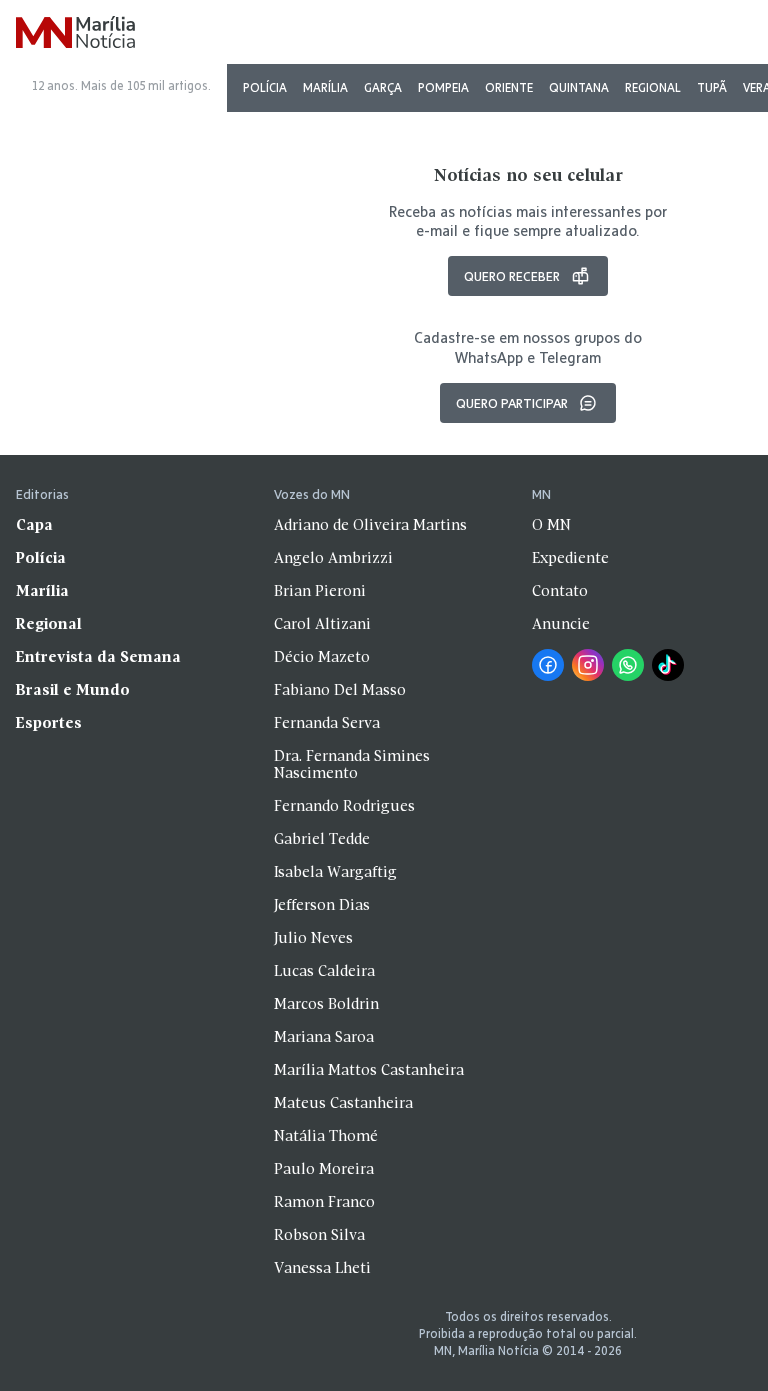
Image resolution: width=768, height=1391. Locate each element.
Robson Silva (319, 1236)
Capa (34, 526)
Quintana (579, 87)
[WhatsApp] (628, 665)
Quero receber (512, 276)
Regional (653, 87)
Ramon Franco (324, 1203)
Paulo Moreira (324, 1170)
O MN (551, 526)
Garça (383, 87)
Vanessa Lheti (322, 1269)
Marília (325, 87)
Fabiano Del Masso (340, 691)
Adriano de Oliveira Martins (370, 526)
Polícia (265, 87)
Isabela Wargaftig (335, 873)
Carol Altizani (322, 625)
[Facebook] (548, 665)
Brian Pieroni (320, 592)
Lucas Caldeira (324, 972)
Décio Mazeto (322, 658)
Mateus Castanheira (343, 1104)
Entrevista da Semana (98, 658)
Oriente (509, 87)
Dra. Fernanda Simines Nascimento (352, 765)
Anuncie (561, 625)
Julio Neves (313, 939)
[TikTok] (668, 665)
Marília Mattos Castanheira (369, 1071)
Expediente (570, 559)
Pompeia (443, 87)
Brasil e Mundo (73, 691)
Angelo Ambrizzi (333, 559)
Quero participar (512, 403)
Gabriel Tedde (322, 840)
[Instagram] (588, 665)
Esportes (49, 724)
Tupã (712, 87)
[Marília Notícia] (75, 33)
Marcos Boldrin (326, 1005)
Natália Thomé (326, 1137)
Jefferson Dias (322, 906)
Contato (560, 592)
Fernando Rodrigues (344, 807)
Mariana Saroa (324, 1038)
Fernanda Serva (327, 724)
